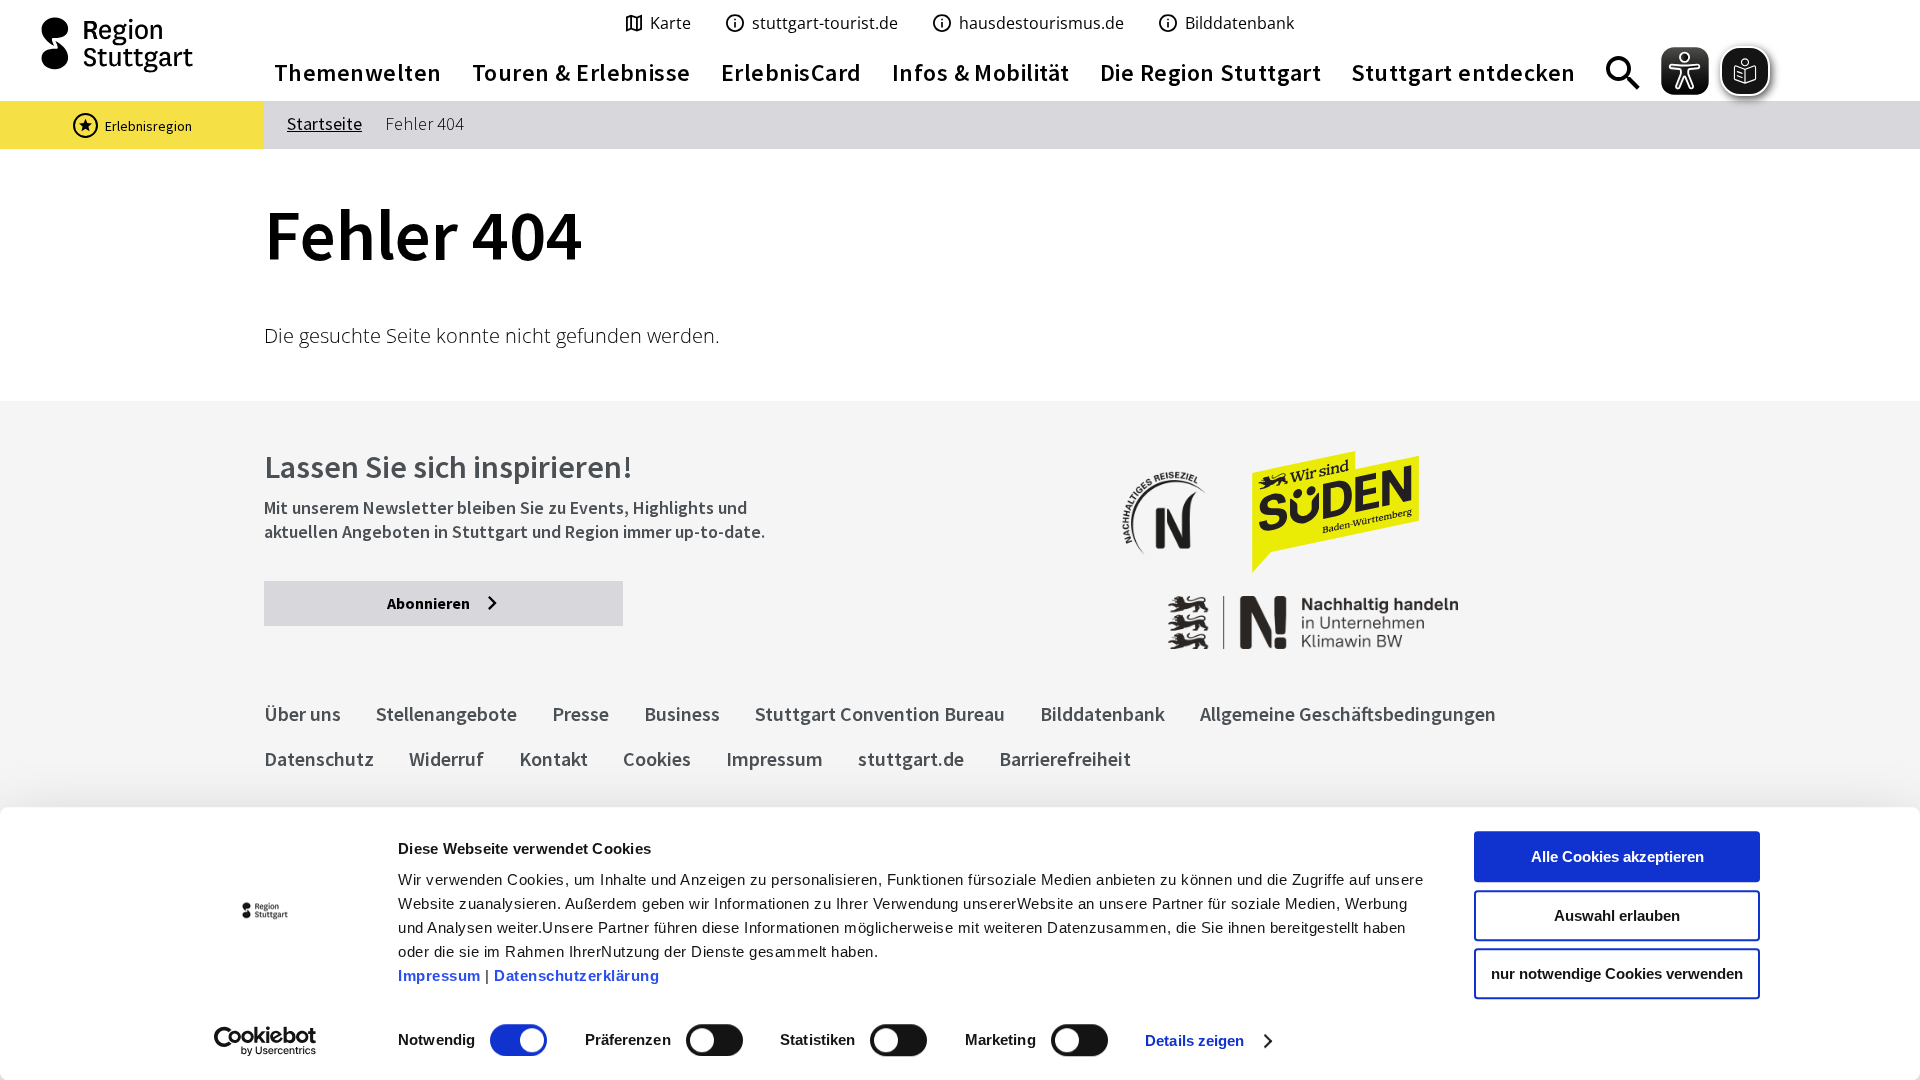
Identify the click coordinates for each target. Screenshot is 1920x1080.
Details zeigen (1194, 1040)
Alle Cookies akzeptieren (1617, 856)
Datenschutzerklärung (576, 975)
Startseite (324, 123)
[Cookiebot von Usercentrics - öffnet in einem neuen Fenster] (265, 1041)
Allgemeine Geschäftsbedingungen (1348, 713)
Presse (580, 713)
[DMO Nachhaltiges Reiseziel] (1174, 567)
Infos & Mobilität (981, 72)
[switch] (714, 1040)
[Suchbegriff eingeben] (1623, 73)
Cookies (657, 758)
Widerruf (446, 758)
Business (682, 713)
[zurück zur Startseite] (120, 45)
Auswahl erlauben (1617, 915)
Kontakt (553, 758)
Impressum (439, 975)
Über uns (302, 713)
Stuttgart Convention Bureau (880, 713)
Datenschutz (319, 758)
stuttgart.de (911, 758)
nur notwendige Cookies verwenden (1617, 973)
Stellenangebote (446, 713)
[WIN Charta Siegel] (1500, 612)
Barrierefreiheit (1065, 758)
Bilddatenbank (1102, 713)
